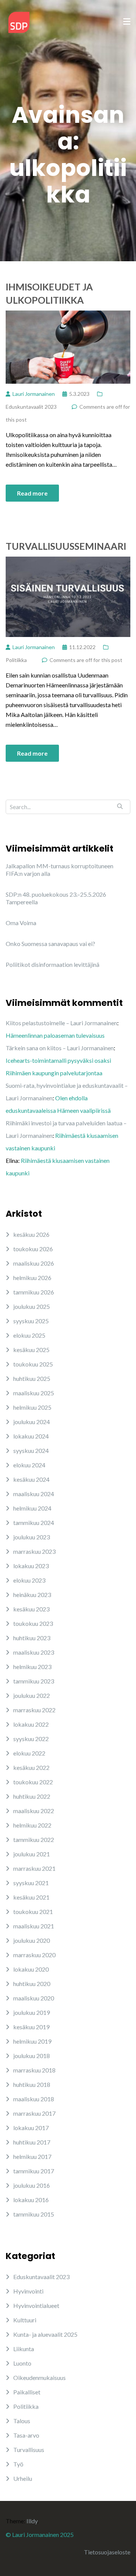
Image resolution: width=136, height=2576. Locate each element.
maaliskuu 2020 (34, 1998)
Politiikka (16, 660)
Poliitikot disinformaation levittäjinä (53, 964)
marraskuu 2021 (34, 1868)
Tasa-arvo (26, 2435)
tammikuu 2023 (34, 1681)
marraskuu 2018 (34, 2070)
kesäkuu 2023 (31, 1609)
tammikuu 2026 (34, 1292)
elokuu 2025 (29, 1335)
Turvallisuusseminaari (66, 546)
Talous (22, 2421)
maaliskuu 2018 (34, 2099)
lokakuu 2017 (31, 2128)
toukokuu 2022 (33, 1782)
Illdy (32, 2521)
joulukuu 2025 (32, 1306)
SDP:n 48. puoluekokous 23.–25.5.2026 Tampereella (56, 898)
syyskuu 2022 (31, 1739)
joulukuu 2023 (32, 1537)
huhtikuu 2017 (32, 2142)
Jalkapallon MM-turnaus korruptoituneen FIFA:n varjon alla (59, 870)
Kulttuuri (25, 2320)
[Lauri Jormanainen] (19, 21)
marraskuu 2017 (34, 2113)
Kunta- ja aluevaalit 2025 (45, 2334)
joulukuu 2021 (32, 1854)
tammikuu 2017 (34, 2171)
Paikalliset (27, 2392)
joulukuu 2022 (32, 1695)
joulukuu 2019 (32, 2012)
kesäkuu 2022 (31, 1767)
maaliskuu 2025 (34, 1393)
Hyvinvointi (28, 2291)
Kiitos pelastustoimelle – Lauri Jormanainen (61, 1023)
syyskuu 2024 (31, 1450)
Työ (18, 2464)
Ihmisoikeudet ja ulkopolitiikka (49, 293)
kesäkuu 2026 (31, 1234)
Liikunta (24, 2349)
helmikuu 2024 (32, 1508)
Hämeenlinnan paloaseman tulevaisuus (55, 1035)
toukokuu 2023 (33, 1623)
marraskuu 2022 (34, 1710)
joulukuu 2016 (32, 2185)
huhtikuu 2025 (32, 1378)
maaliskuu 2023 (34, 1652)
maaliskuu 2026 (34, 1263)
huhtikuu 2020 (32, 1984)
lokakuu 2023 (31, 1566)
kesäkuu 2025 (31, 1350)
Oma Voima (21, 923)
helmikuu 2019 (32, 2041)
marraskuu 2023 (34, 1551)
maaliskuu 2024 (34, 1494)
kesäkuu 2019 (31, 2027)
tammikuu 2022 (34, 1839)
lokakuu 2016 (31, 2200)
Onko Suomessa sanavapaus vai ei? (50, 944)
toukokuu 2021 (33, 1912)
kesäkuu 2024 (31, 1479)
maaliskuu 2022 (34, 1811)
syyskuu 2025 (31, 1321)
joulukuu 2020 (32, 1940)
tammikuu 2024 (34, 1523)
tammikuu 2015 (34, 2214)
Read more (32, 493)
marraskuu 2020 (34, 1955)
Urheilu (23, 2478)
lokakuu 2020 (31, 1969)
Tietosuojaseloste (107, 2552)
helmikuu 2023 (32, 1667)
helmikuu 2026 (32, 1278)
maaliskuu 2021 (34, 1926)
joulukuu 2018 (32, 2056)
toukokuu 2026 (33, 1249)
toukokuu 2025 (33, 1364)
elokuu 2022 (29, 1753)
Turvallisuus (29, 2450)
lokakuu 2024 (31, 1436)
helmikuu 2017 (32, 2156)
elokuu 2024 (29, 1465)
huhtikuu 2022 (32, 1796)
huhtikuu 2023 (32, 1638)
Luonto (22, 2363)
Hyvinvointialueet (36, 2305)
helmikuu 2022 (32, 1825)
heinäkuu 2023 (32, 1595)
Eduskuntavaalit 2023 (31, 407)
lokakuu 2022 (31, 1724)
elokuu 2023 (29, 1580)
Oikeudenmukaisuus (39, 2378)
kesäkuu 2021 (31, 1897)
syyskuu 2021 (31, 1883)
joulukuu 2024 (32, 1422)
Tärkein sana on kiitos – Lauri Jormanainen (60, 1048)
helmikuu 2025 (32, 1407)
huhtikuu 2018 (32, 2084)
